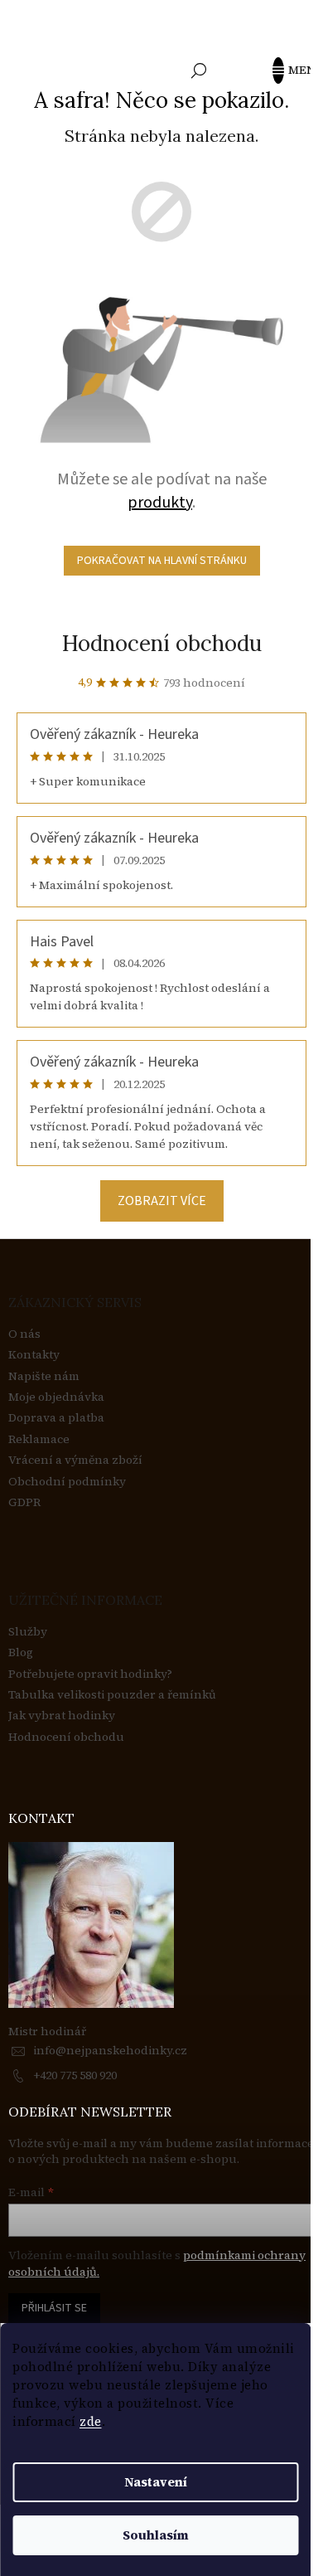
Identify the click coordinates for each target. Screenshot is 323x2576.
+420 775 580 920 (75, 2075)
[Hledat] (199, 70)
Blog (21, 1653)
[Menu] (286, 70)
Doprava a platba (56, 1418)
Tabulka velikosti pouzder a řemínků (112, 1695)
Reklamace (39, 1439)
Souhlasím (156, 2535)
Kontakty (34, 1355)
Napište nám (44, 1376)
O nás (24, 1334)
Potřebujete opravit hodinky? (90, 1674)
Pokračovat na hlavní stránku (162, 561)
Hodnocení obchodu (162, 643)
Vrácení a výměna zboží (75, 1460)
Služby (28, 1632)
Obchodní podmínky (67, 1482)
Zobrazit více (162, 1201)
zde (91, 2421)
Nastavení (156, 2482)
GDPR (24, 1502)
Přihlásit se (54, 2308)
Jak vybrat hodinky (62, 1716)
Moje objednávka (56, 1397)
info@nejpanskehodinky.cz (110, 2050)
